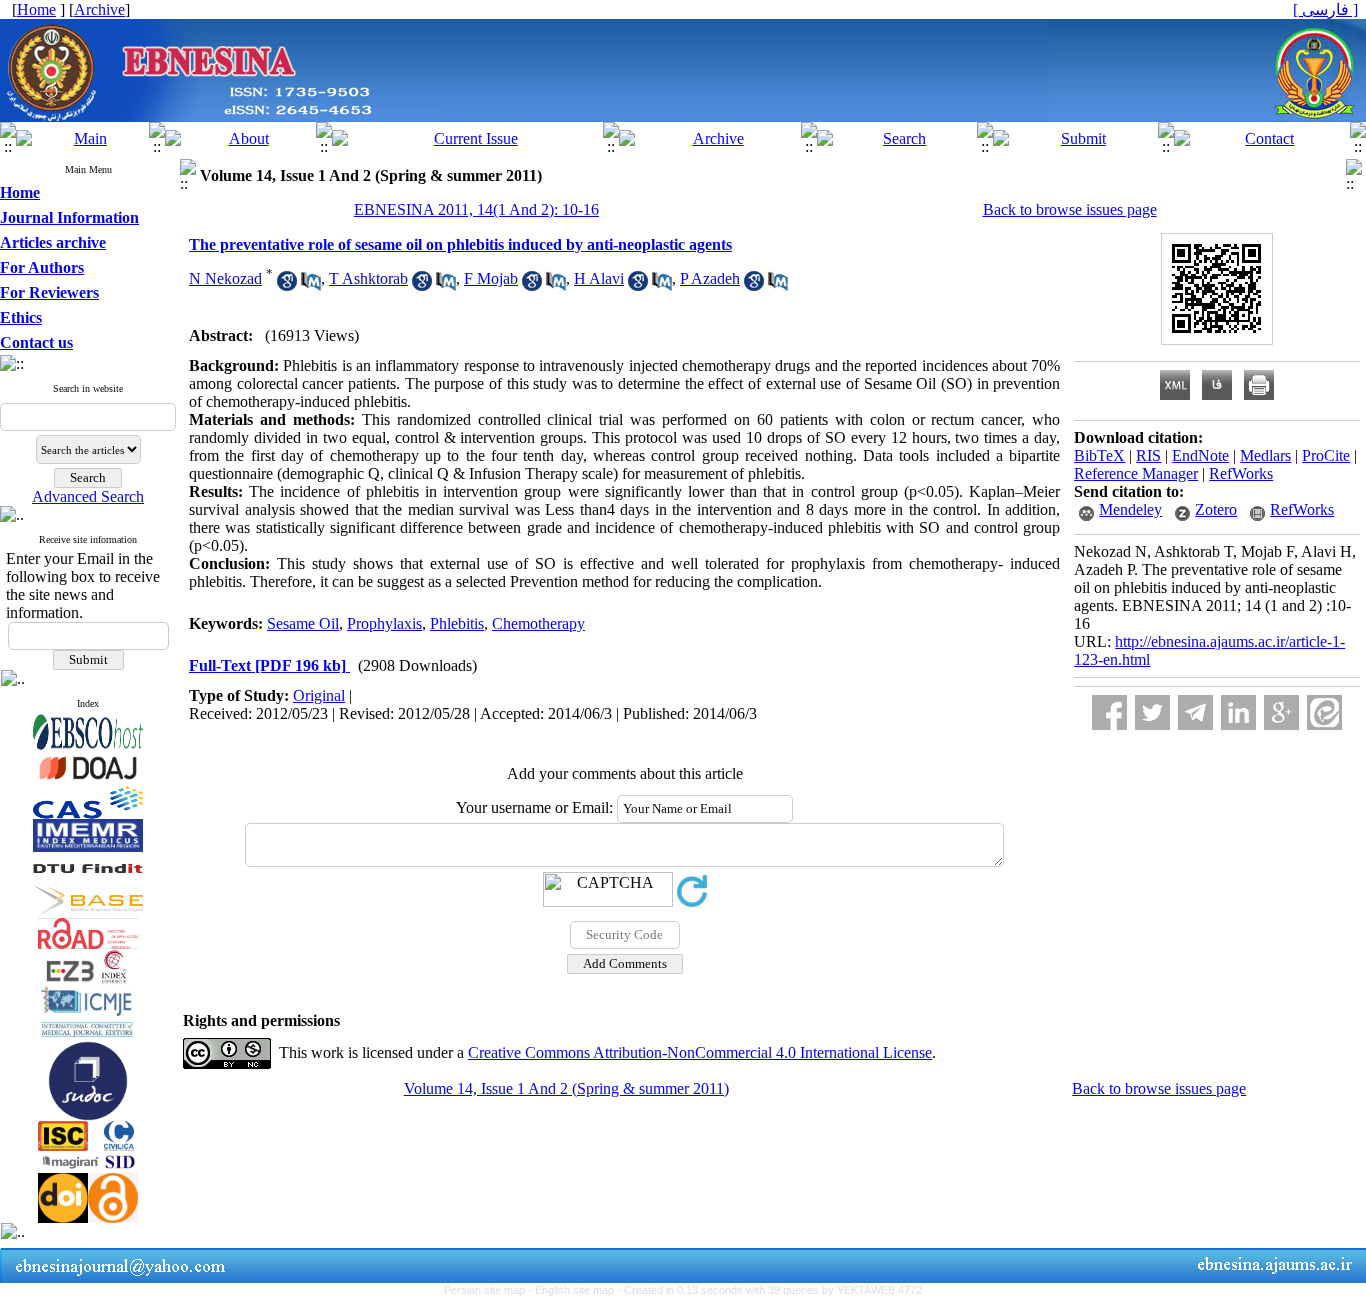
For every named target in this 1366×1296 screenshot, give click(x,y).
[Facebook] (1109, 712)
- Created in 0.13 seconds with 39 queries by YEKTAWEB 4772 (769, 1290)
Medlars (1265, 455)
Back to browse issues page (1070, 209)
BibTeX (1099, 455)
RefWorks (1241, 473)
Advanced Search (88, 496)
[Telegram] (1195, 712)
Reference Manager (1136, 473)
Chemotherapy (538, 623)
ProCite (1326, 455)
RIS (1148, 455)
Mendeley (1130, 509)
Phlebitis (457, 623)
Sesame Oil (303, 623)
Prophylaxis (384, 623)
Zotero (1216, 509)
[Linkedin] (1238, 712)
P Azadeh (710, 278)
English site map (576, 1290)
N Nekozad (225, 278)
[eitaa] (1324, 712)
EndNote (1200, 455)
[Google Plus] (1281, 712)
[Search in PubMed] (311, 285)
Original (319, 695)
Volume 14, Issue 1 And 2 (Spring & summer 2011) (566, 1088)
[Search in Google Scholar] (287, 285)
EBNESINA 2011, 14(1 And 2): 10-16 (476, 209)
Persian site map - (489, 1290)
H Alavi (599, 278)
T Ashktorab (368, 278)
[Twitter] (1152, 712)
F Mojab (491, 278)
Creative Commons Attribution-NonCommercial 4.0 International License (700, 1052)
